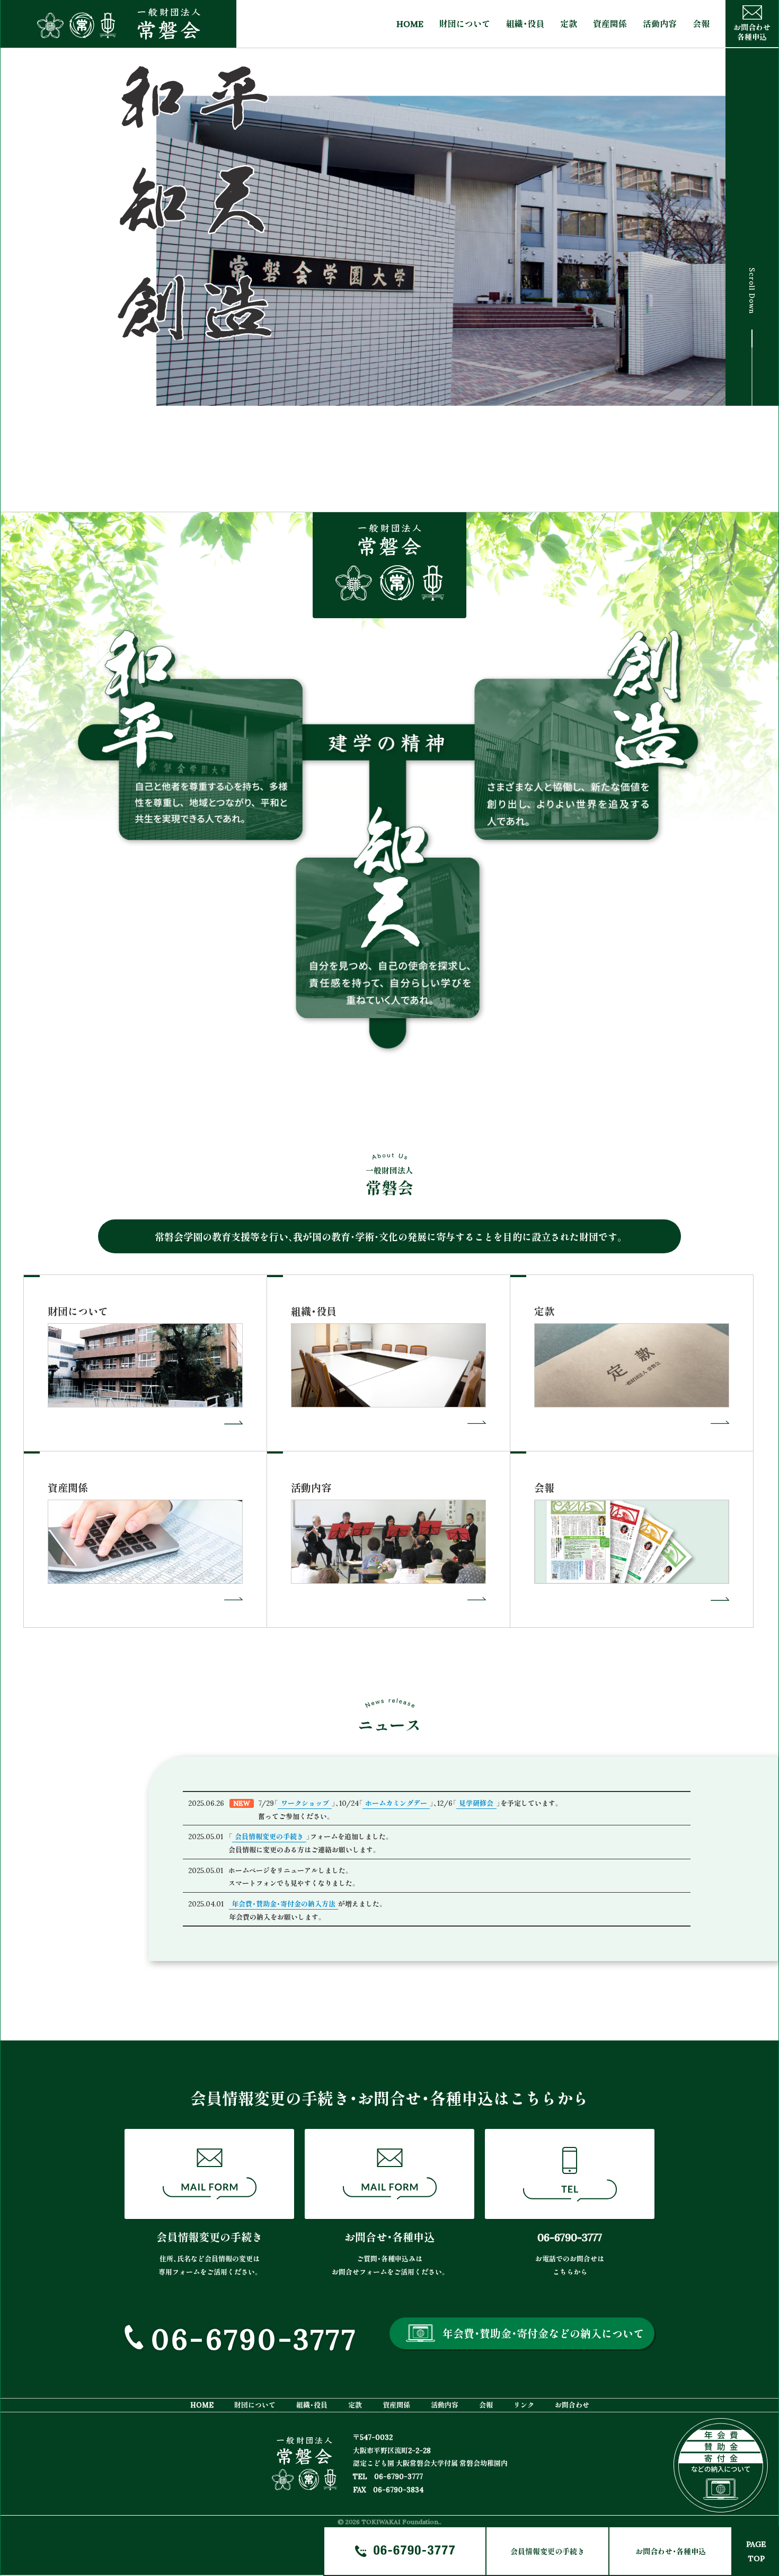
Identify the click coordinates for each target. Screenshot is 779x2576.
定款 (569, 24)
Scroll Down (752, 299)
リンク (524, 2405)
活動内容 (660, 24)
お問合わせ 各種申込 (752, 32)
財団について (465, 24)
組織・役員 (525, 24)
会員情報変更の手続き (547, 2551)
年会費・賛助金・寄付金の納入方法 (284, 1904)
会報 (701, 24)
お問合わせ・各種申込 (671, 2551)
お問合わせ (572, 2405)
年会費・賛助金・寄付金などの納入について (543, 2333)
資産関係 (610, 24)
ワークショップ (305, 1803)
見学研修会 (476, 1803)
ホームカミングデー (396, 1803)
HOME (410, 24)
